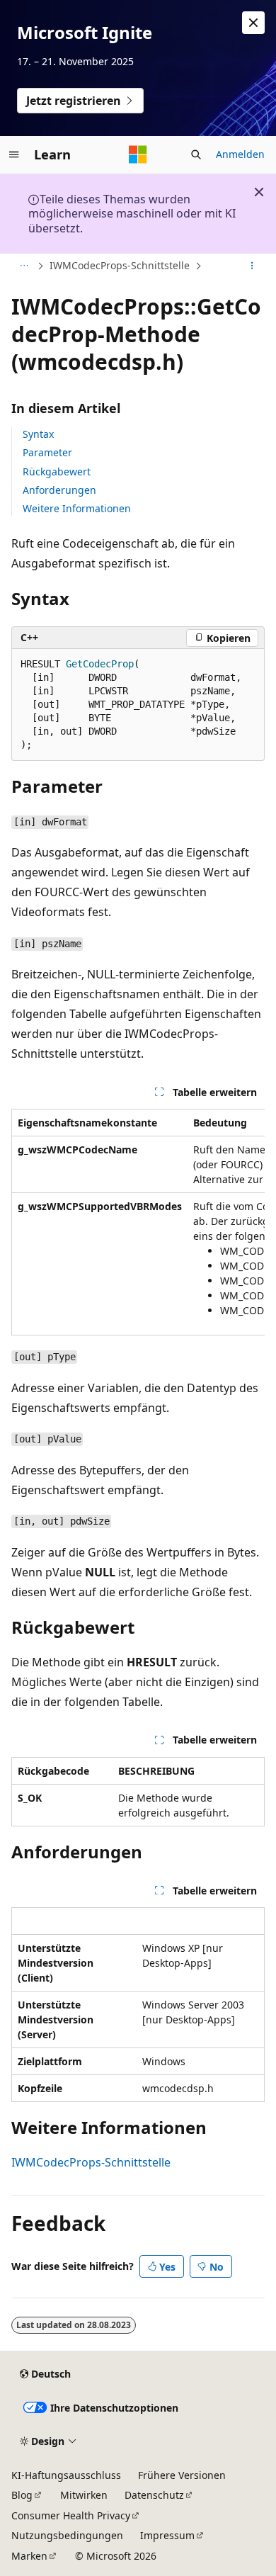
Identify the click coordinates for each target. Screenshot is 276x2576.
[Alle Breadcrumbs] (24, 266)
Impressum (167, 2535)
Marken (29, 2556)
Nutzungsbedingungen (67, 2535)
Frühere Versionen (182, 2475)
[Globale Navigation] (14, 154)
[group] (138, 1222)
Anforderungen (59, 490)
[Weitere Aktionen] (252, 266)
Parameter (47, 452)
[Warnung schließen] (253, 23)
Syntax (38, 434)
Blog (22, 2495)
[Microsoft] (138, 154)
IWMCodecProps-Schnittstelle (120, 265)
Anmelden (240, 154)
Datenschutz (154, 2495)
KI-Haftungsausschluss (66, 2475)
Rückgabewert (57, 471)
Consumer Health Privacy (71, 2515)
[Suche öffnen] (196, 154)
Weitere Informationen (77, 508)
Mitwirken (84, 2495)
